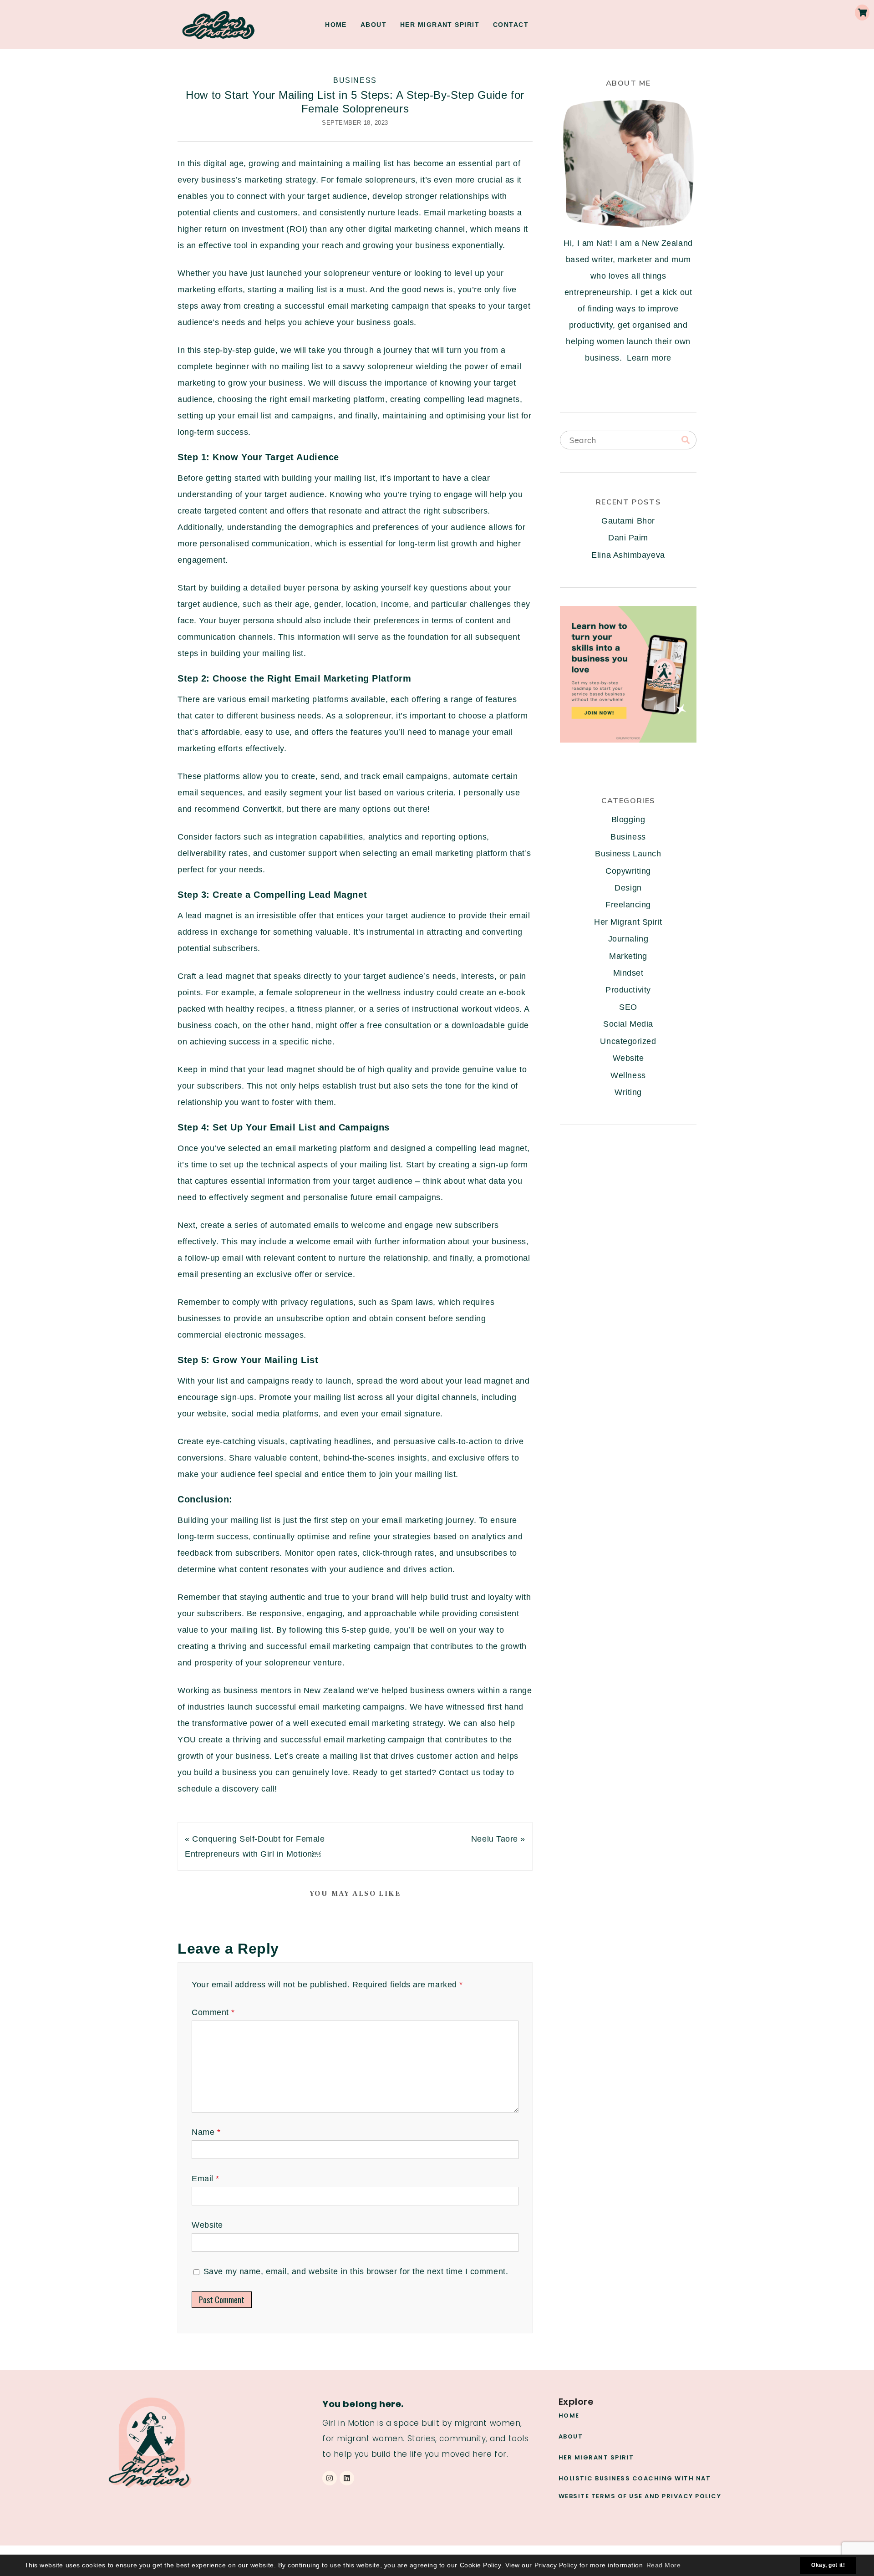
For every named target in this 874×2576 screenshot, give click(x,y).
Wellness (628, 1075)
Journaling (628, 939)
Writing (628, 1092)
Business (355, 80)
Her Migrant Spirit (440, 25)
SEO (628, 1007)
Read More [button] (664, 2565)
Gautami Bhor (628, 521)
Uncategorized (628, 1041)
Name (206, 2132)
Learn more (649, 358)
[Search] (686, 440)
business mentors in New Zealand (289, 1690)
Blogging (628, 820)
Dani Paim (628, 538)
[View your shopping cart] (862, 13)
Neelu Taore (495, 1839)
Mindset (628, 973)
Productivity (628, 990)
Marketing (628, 956)
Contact (511, 25)
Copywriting (628, 871)
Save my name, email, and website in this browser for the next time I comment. (356, 2271)
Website (207, 2225)
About (373, 25)
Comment (213, 2012)
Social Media (628, 1024)
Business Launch (628, 854)
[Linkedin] (347, 2478)
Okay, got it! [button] (828, 2565)
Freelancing (628, 905)
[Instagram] (330, 2478)
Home (336, 25)
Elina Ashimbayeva (628, 555)
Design (628, 888)
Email (206, 2179)
